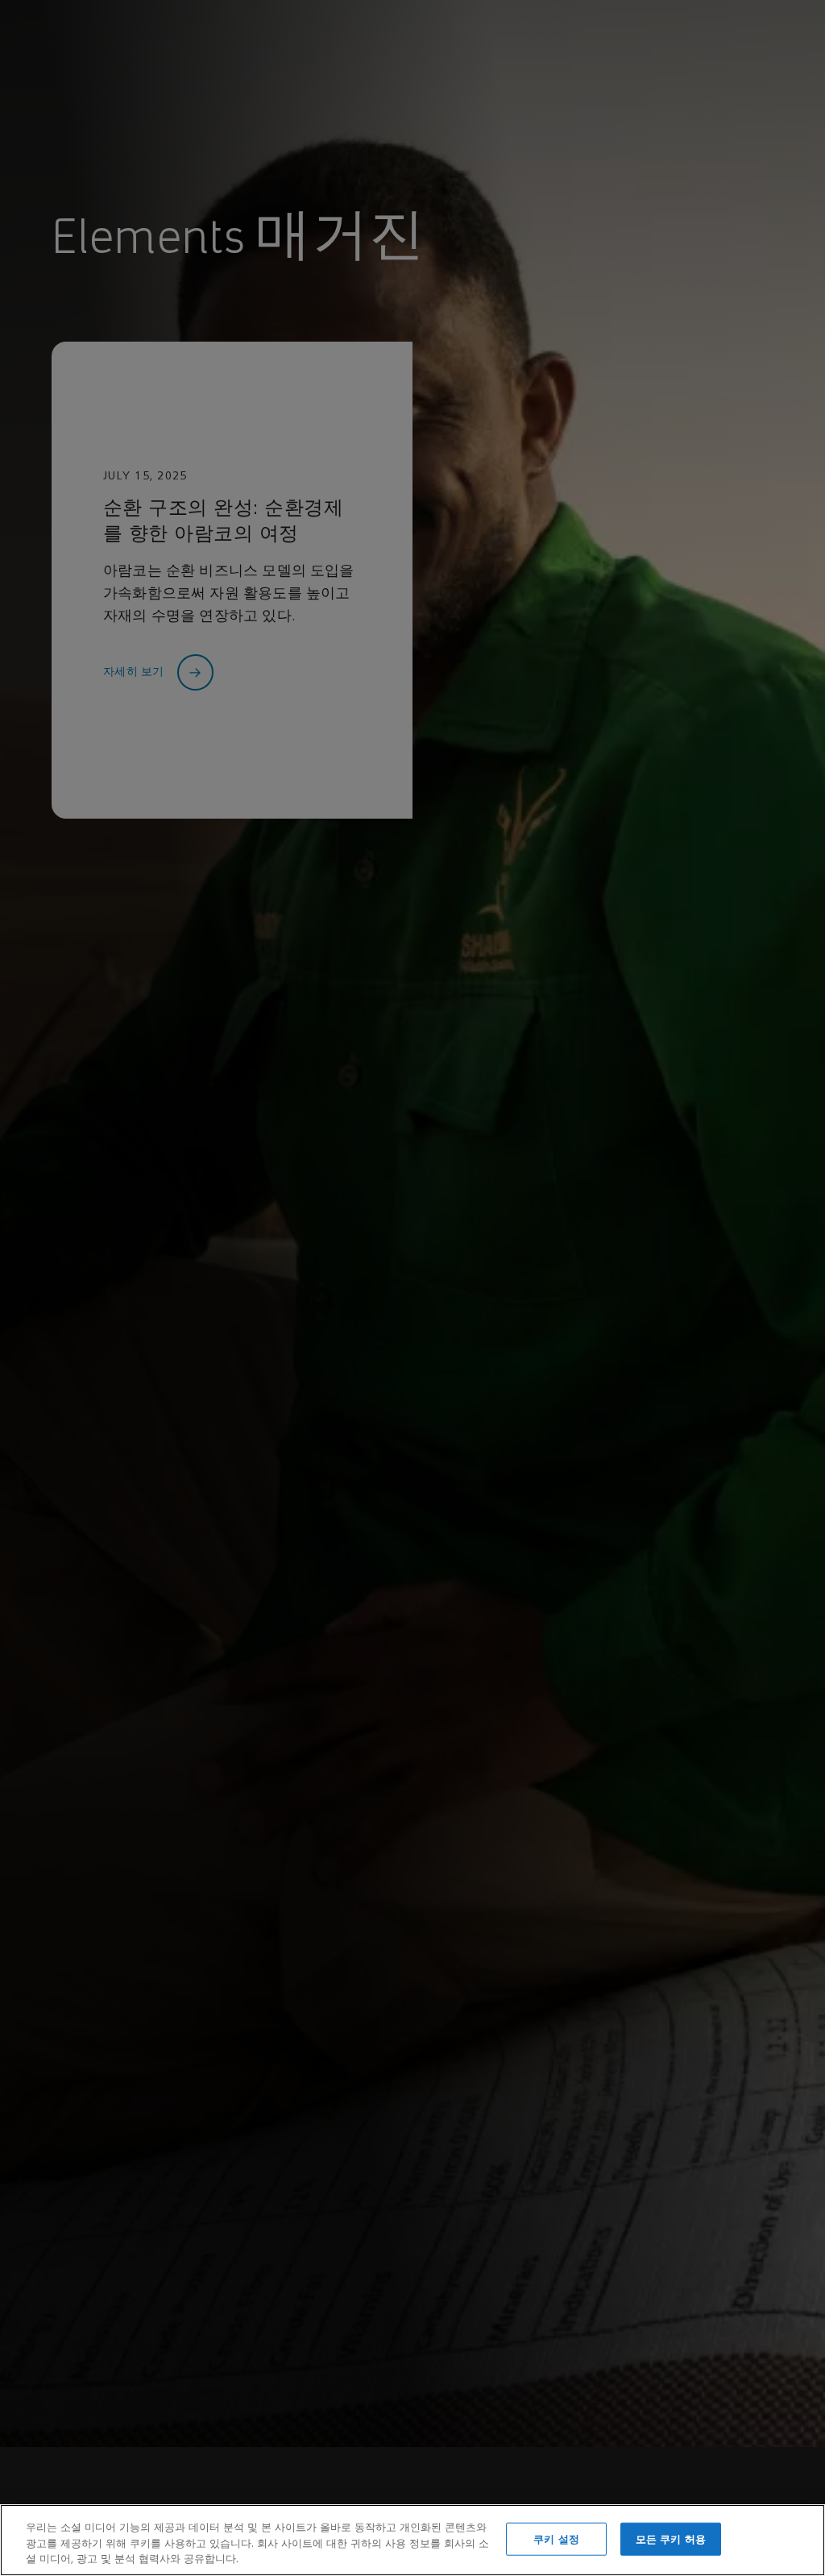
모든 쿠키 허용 (671, 2539)
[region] (412, 2540)
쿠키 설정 (556, 2539)
